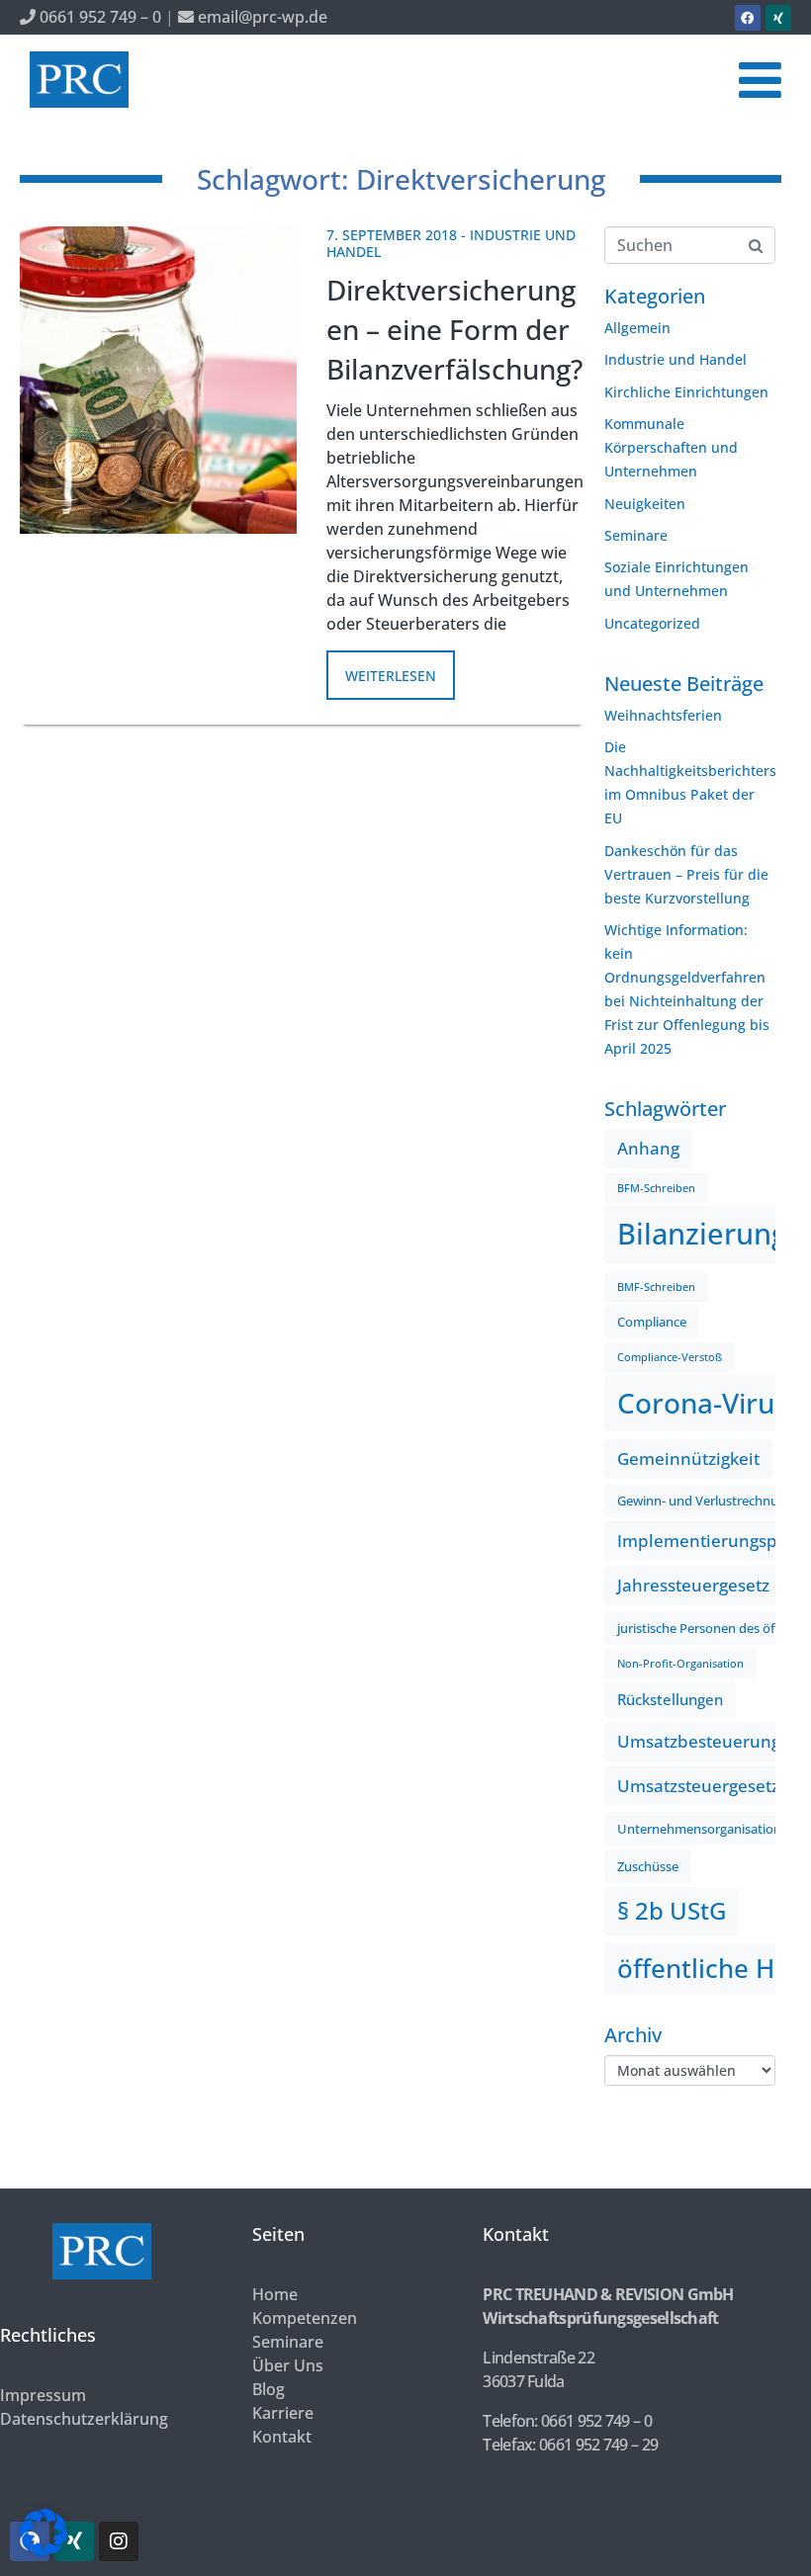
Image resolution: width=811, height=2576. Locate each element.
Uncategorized (652, 623)
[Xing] (778, 18)
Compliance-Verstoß (670, 1357)
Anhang (648, 1148)
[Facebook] (748, 18)
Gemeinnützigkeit (688, 1459)
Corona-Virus (703, 1403)
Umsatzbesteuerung (699, 1741)
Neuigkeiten (645, 504)
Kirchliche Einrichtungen (686, 392)
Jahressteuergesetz (693, 1585)
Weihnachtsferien (663, 715)
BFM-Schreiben (656, 1188)
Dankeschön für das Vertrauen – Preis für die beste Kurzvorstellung (686, 874)
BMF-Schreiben (656, 1287)
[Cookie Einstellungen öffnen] (44, 2551)
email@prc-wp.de (261, 17)
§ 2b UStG (672, 1911)
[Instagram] (119, 2541)
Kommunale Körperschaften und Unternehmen (671, 447)
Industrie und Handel (676, 359)
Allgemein (637, 328)
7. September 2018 (392, 235)
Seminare (636, 535)
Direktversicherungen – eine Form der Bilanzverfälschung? (454, 329)
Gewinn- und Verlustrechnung (705, 1501)
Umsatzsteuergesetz (698, 1786)
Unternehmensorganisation (699, 1829)
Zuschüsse (648, 1866)
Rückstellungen (670, 1699)
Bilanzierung (702, 1234)
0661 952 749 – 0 (98, 17)
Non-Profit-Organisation (680, 1664)
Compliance (652, 1322)
